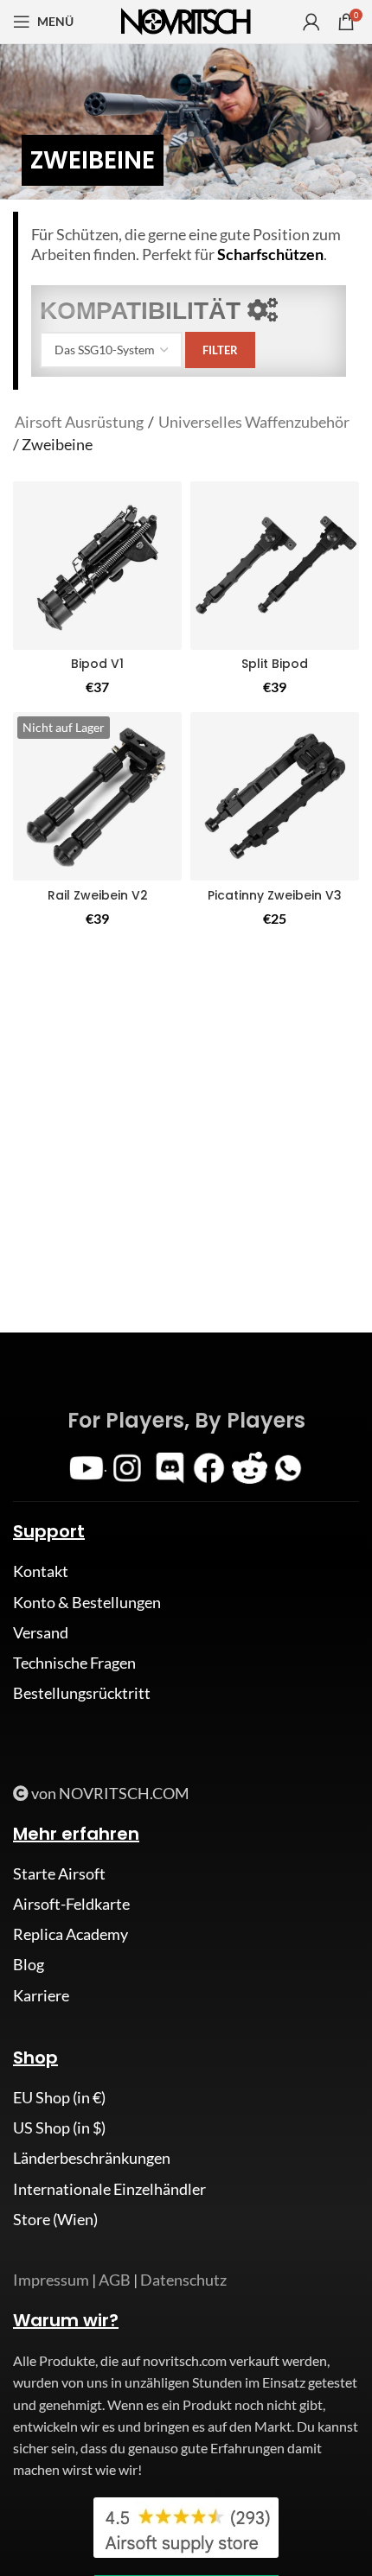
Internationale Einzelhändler (109, 2189)
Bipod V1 (97, 664)
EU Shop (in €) (59, 2097)
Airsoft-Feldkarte (71, 1904)
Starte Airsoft (59, 1873)
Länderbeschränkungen (92, 2158)
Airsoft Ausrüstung (79, 422)
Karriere (41, 1995)
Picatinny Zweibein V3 (275, 895)
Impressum (51, 2280)
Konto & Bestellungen (87, 1602)
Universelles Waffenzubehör (254, 422)
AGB (115, 2280)
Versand (41, 1632)
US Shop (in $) (59, 2128)
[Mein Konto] (311, 22)
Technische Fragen (74, 1663)
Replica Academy (71, 1934)
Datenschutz (183, 2280)
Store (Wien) (55, 2219)
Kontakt (41, 1571)
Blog (29, 1964)
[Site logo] (186, 20)
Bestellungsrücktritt (82, 1693)
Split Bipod (275, 664)
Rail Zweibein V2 (98, 895)
